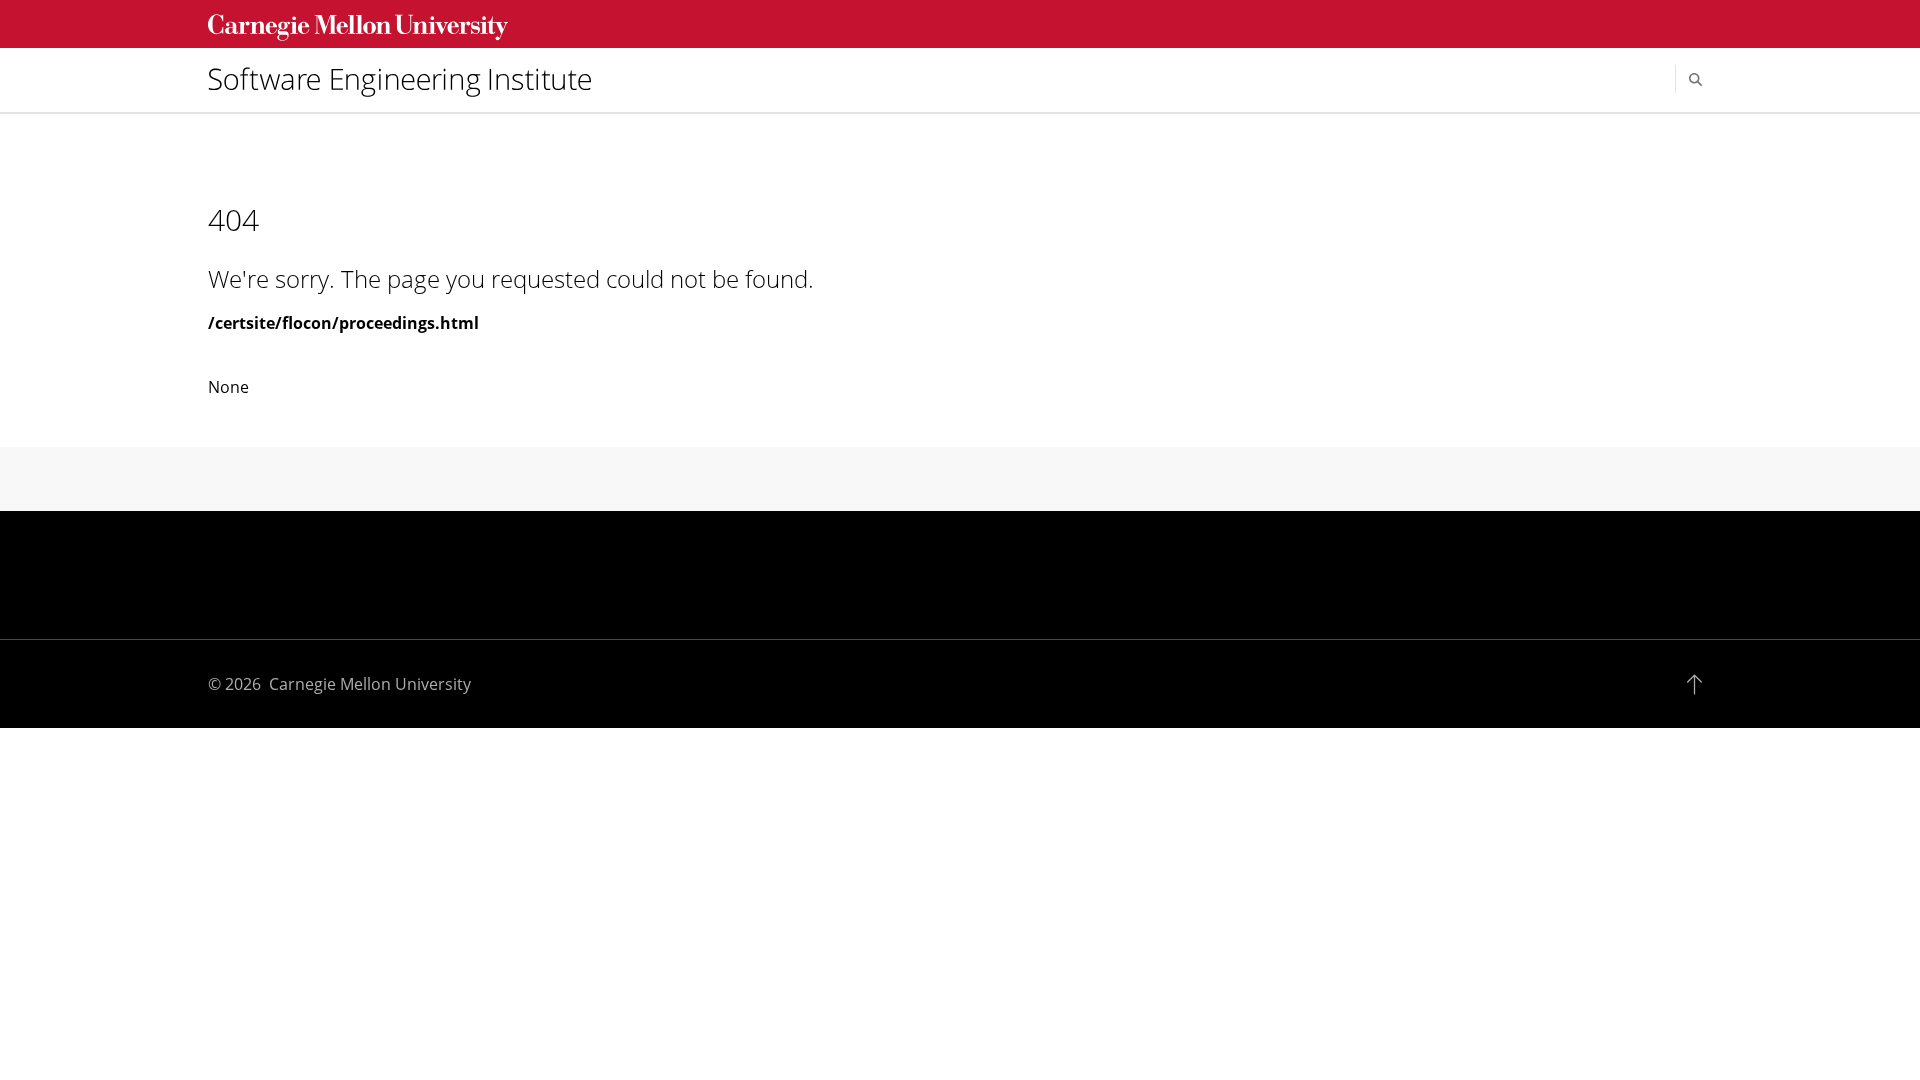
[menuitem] (408, 79)
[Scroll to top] (1699, 684)
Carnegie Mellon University (370, 684)
